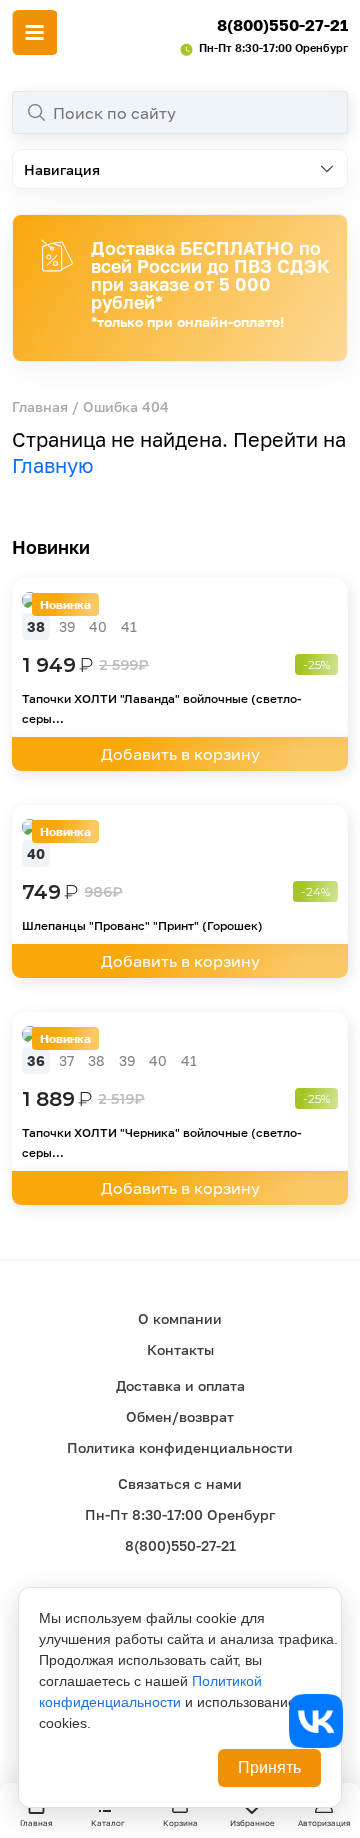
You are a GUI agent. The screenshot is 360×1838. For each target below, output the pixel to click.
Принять (269, 1767)
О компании (180, 1318)
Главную (53, 465)
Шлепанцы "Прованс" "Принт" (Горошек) (142, 925)
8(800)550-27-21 (282, 25)
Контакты (180, 1349)
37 (66, 1060)
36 (36, 1060)
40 (98, 626)
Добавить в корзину (180, 754)
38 (36, 626)
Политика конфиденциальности (180, 1447)
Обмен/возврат (180, 1416)
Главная (40, 406)
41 (129, 626)
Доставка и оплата (180, 1385)
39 (67, 626)
